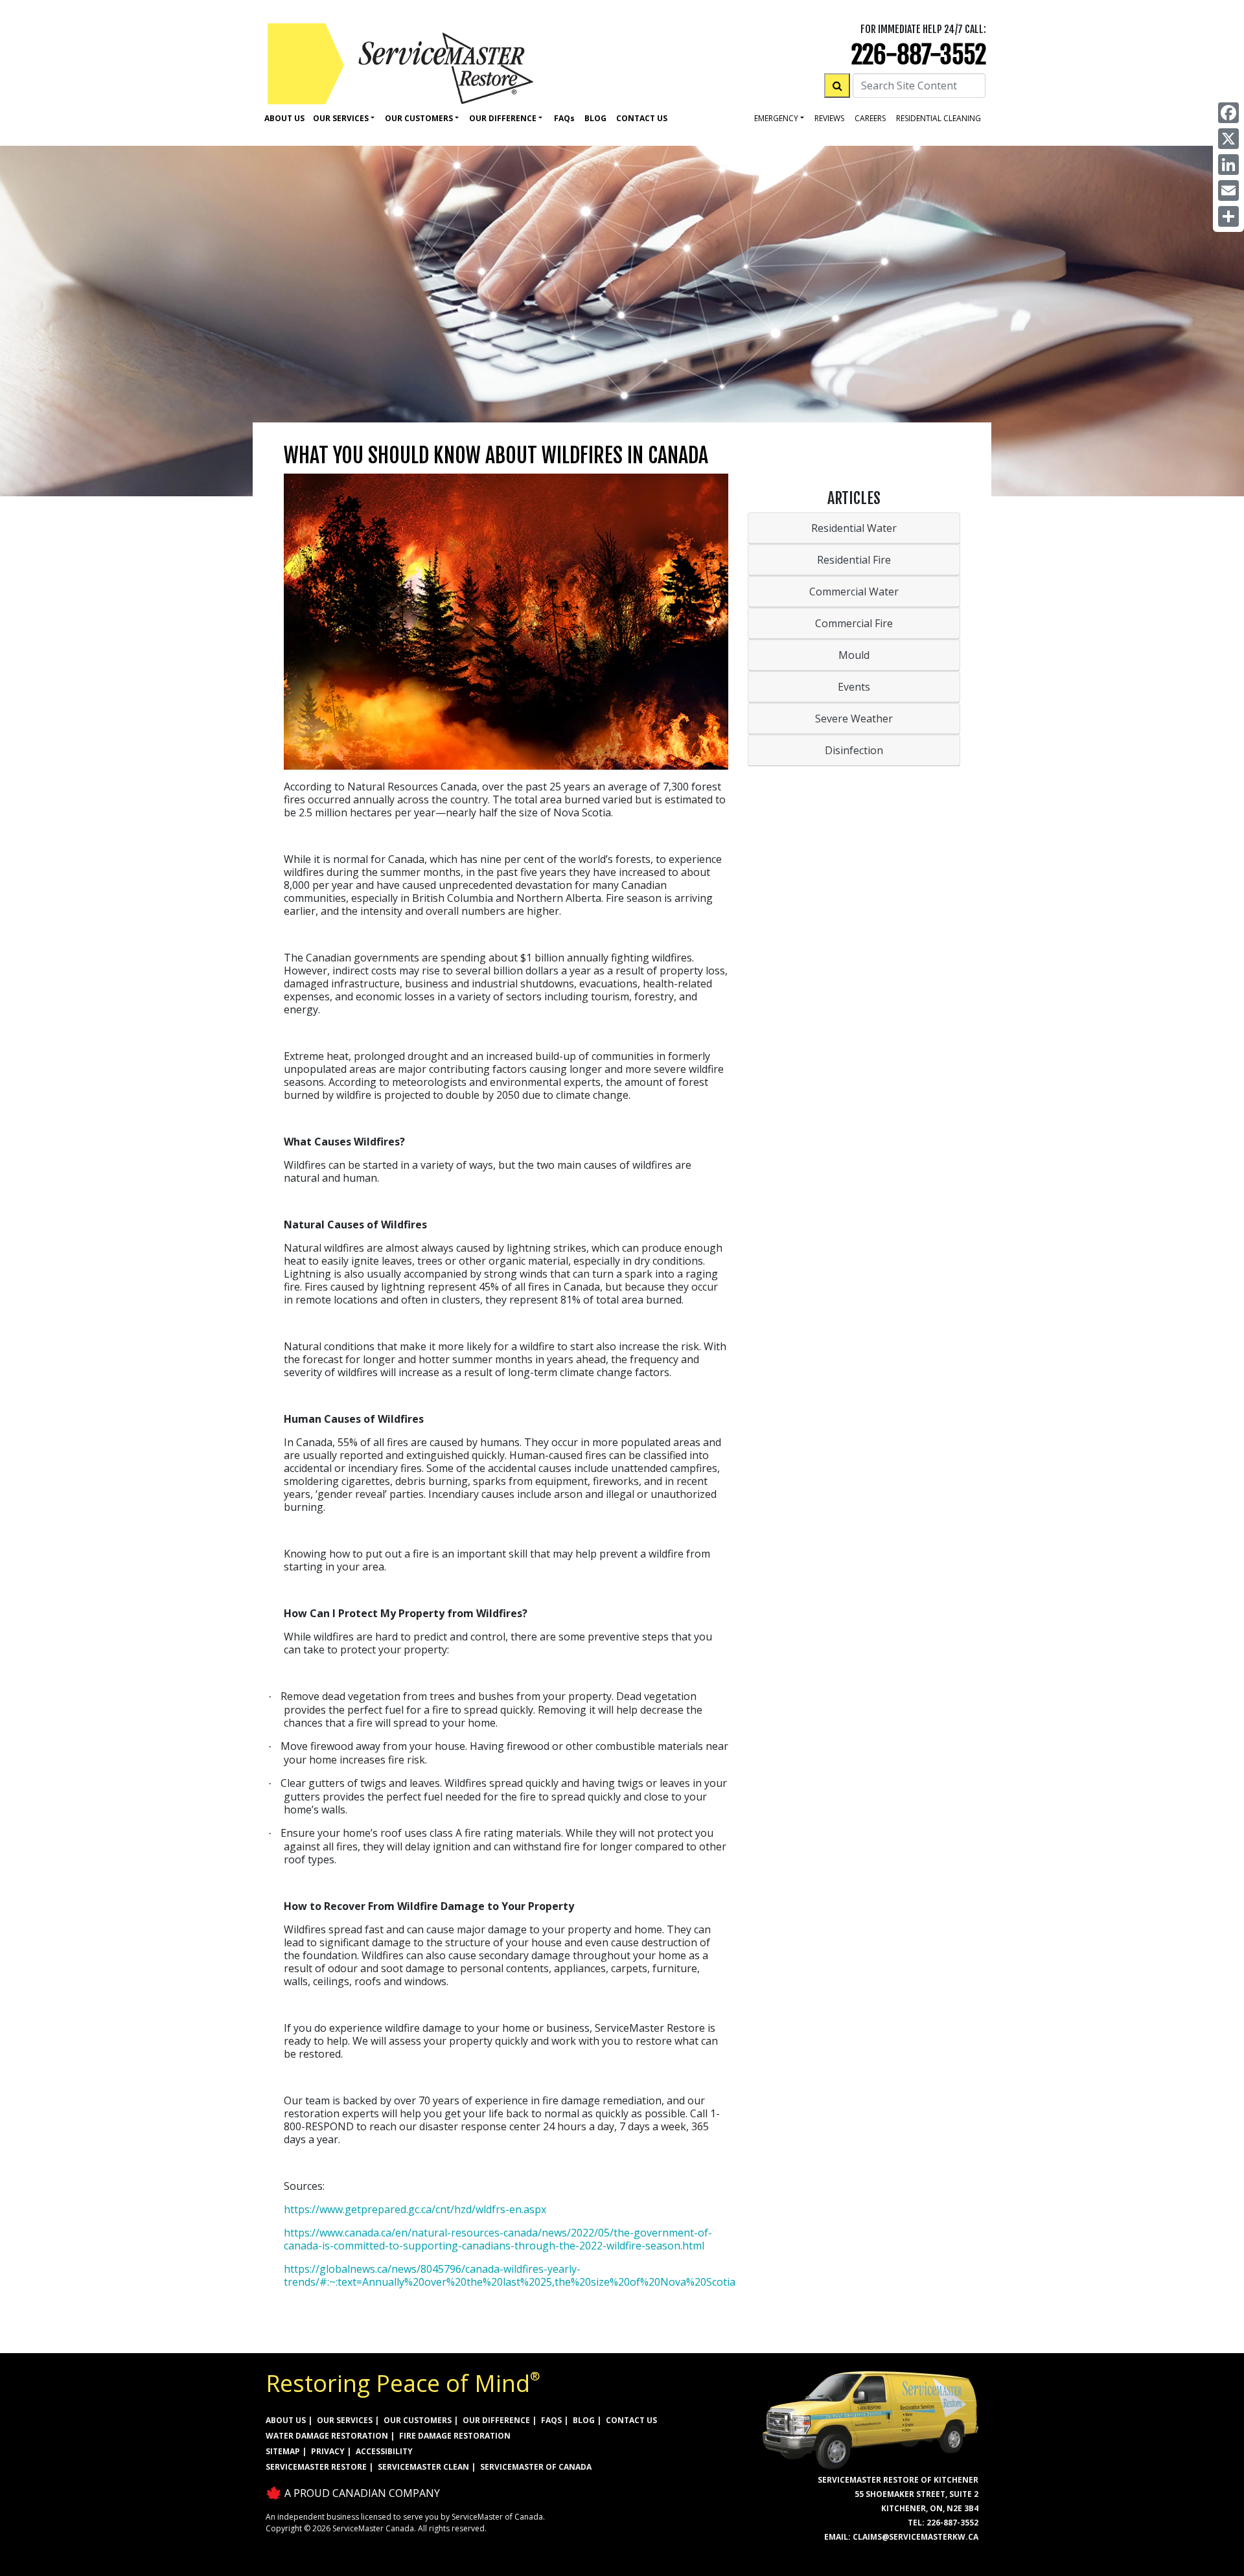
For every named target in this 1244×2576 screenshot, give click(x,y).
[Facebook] (1228, 113)
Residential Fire (854, 560)
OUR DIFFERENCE (496, 2420)
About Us (284, 118)
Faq (564, 118)
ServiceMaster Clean (423, 2467)
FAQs (551, 2420)
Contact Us (642, 118)
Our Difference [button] (503, 118)
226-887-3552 (919, 55)
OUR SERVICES (345, 2420)
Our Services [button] (341, 118)
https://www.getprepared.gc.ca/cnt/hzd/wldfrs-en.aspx (415, 2209)
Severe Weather (854, 719)
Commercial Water (854, 592)
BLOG (584, 2420)
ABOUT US (286, 2420)
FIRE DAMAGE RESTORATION (455, 2436)
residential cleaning (939, 118)
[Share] (1228, 216)
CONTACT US (631, 2420)
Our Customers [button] (419, 118)
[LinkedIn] (1228, 165)
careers (870, 118)
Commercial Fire (854, 623)
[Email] (1228, 190)
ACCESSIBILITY (384, 2451)
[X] (1228, 139)
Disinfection (854, 750)
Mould (854, 655)
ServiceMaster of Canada (536, 2467)
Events (854, 687)
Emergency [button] (776, 118)
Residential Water (854, 528)
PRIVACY (328, 2451)
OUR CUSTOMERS (418, 2420)
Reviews (829, 118)
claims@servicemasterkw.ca (916, 2537)
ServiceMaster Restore (316, 2467)
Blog (595, 118)
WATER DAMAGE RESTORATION (327, 2436)
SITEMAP (283, 2451)
